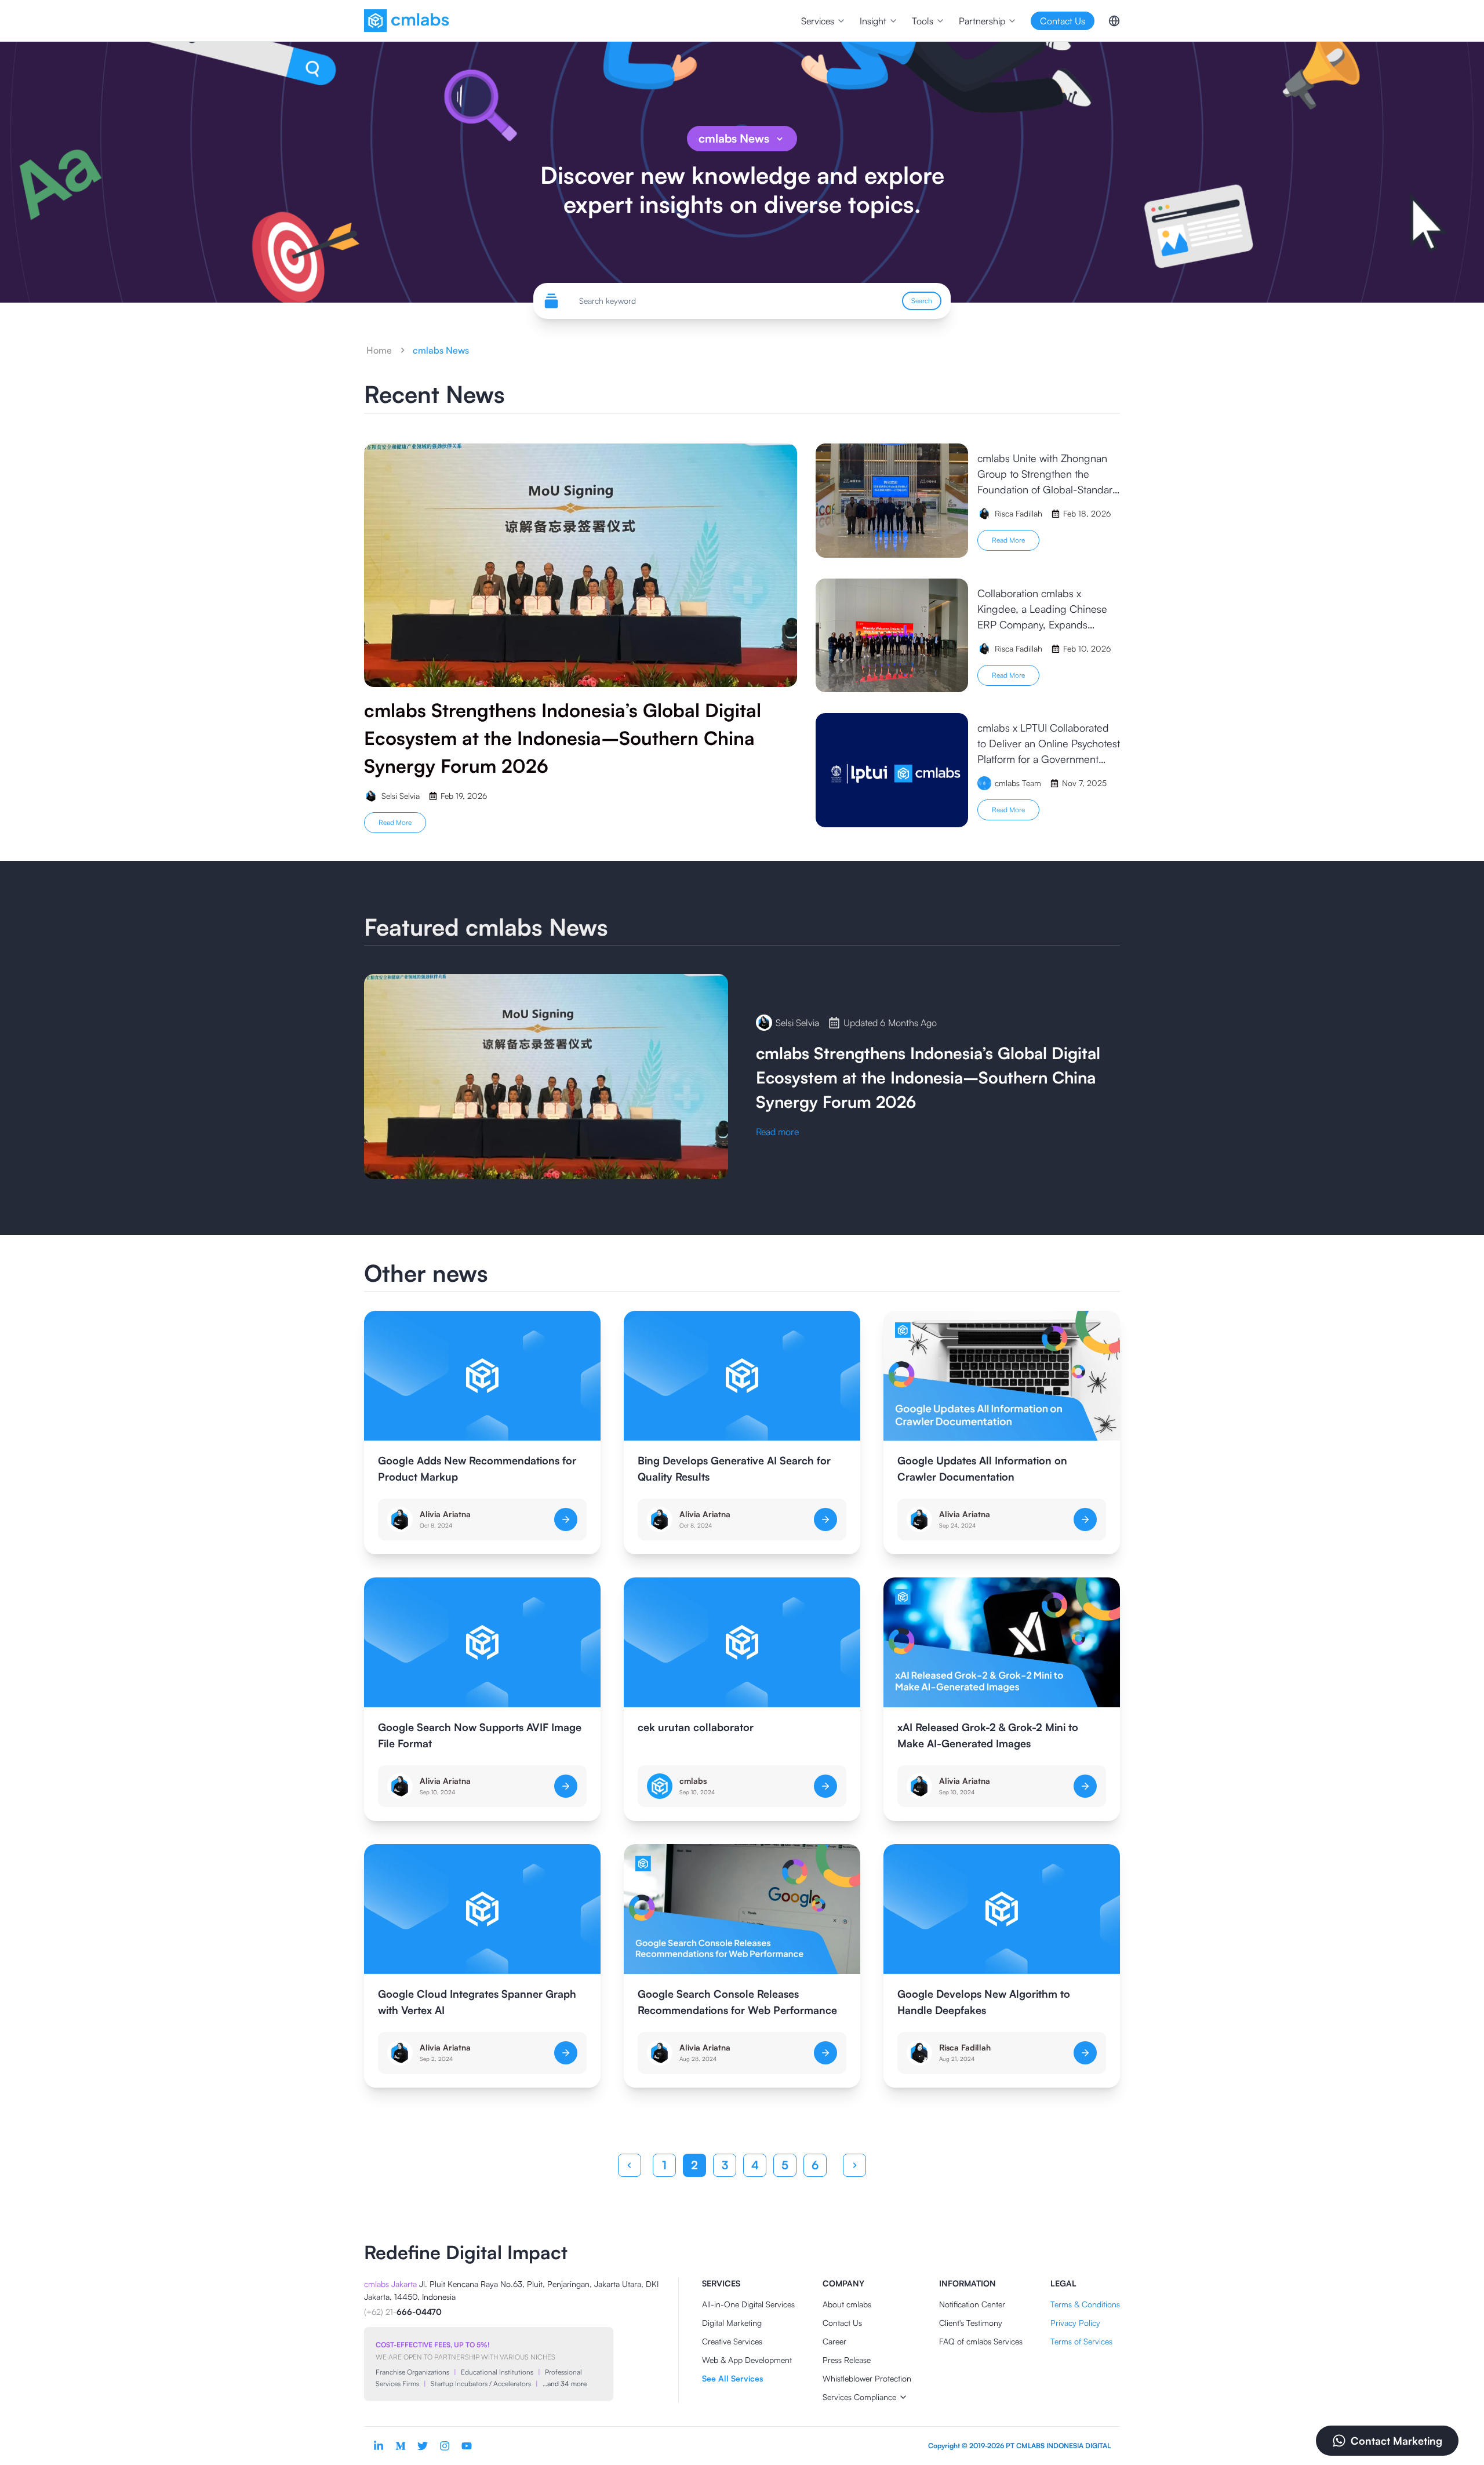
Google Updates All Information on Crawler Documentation (982, 1468)
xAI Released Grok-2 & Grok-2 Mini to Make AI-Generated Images (988, 1735)
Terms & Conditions (1085, 2304)
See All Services (732, 2378)
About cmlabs (847, 2304)
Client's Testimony (971, 2323)
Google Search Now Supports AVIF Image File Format (480, 1735)
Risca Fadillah (965, 2047)
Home (379, 350)
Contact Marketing (1396, 2441)
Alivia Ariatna (445, 1514)
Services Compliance (859, 2397)
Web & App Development (747, 2360)
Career (834, 2341)
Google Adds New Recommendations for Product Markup (477, 1468)
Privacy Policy (1075, 2323)
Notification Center (972, 2304)
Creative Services (732, 2341)
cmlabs (693, 1781)
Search (922, 301)
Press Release (847, 2360)
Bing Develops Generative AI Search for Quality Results (734, 1468)
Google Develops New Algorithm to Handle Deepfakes (984, 2002)
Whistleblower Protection (867, 2378)
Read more (395, 822)
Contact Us (842, 2323)
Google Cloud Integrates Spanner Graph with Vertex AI (477, 2002)
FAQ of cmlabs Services (981, 2341)
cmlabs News (734, 138)
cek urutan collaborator (696, 1727)
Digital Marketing (732, 2323)
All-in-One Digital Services (748, 2304)
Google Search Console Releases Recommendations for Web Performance (737, 2002)
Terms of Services (1081, 2341)
